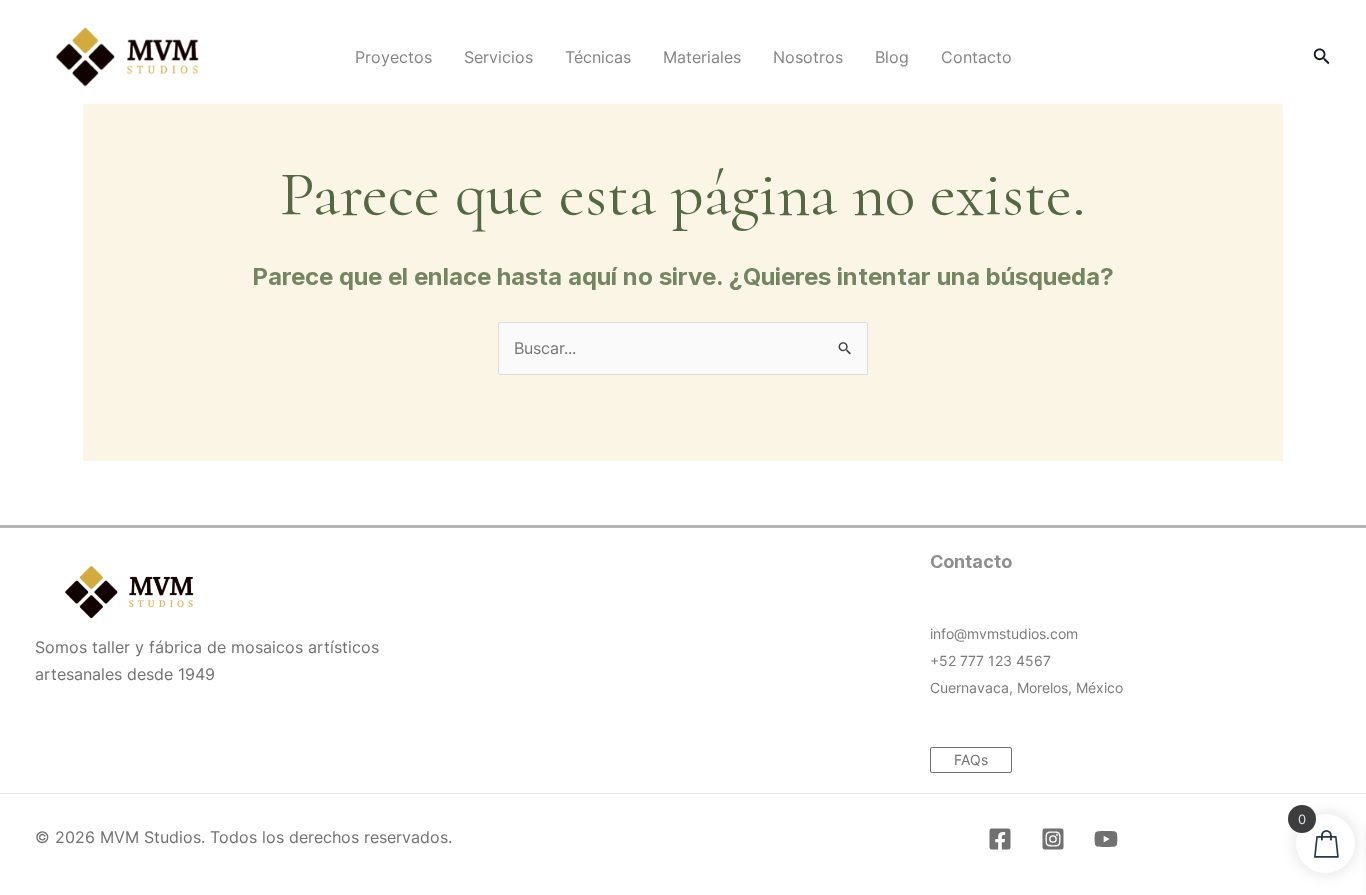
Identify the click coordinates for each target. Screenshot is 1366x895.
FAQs (971, 759)
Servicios (498, 57)
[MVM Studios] (127, 55)
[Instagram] (1053, 839)
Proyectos (393, 57)
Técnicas (598, 57)
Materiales (702, 57)
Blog (892, 57)
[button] (1322, 56)
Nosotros (808, 57)
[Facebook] (1000, 839)
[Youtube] (1106, 839)
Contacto (976, 57)
